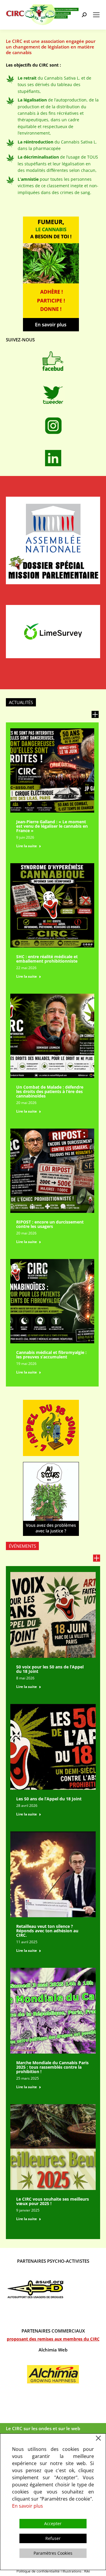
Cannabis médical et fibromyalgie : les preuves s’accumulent (51, 1355)
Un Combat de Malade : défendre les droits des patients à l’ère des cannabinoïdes (50, 1091)
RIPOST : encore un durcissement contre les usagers (50, 1224)
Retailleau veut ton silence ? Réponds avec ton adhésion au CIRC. (47, 1931)
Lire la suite (26, 846)
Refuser (53, 2538)
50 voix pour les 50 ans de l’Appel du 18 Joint (50, 1669)
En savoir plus (28, 2506)
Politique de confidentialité (38, 2571)
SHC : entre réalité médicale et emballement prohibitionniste (47, 959)
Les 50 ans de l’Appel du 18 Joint (49, 1799)
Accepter (53, 2523)
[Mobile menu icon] (96, 15)
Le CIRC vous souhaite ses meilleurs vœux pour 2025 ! (53, 2201)
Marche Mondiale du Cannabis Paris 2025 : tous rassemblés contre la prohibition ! (52, 2067)
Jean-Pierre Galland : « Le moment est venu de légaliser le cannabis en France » (52, 826)
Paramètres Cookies (53, 2553)
